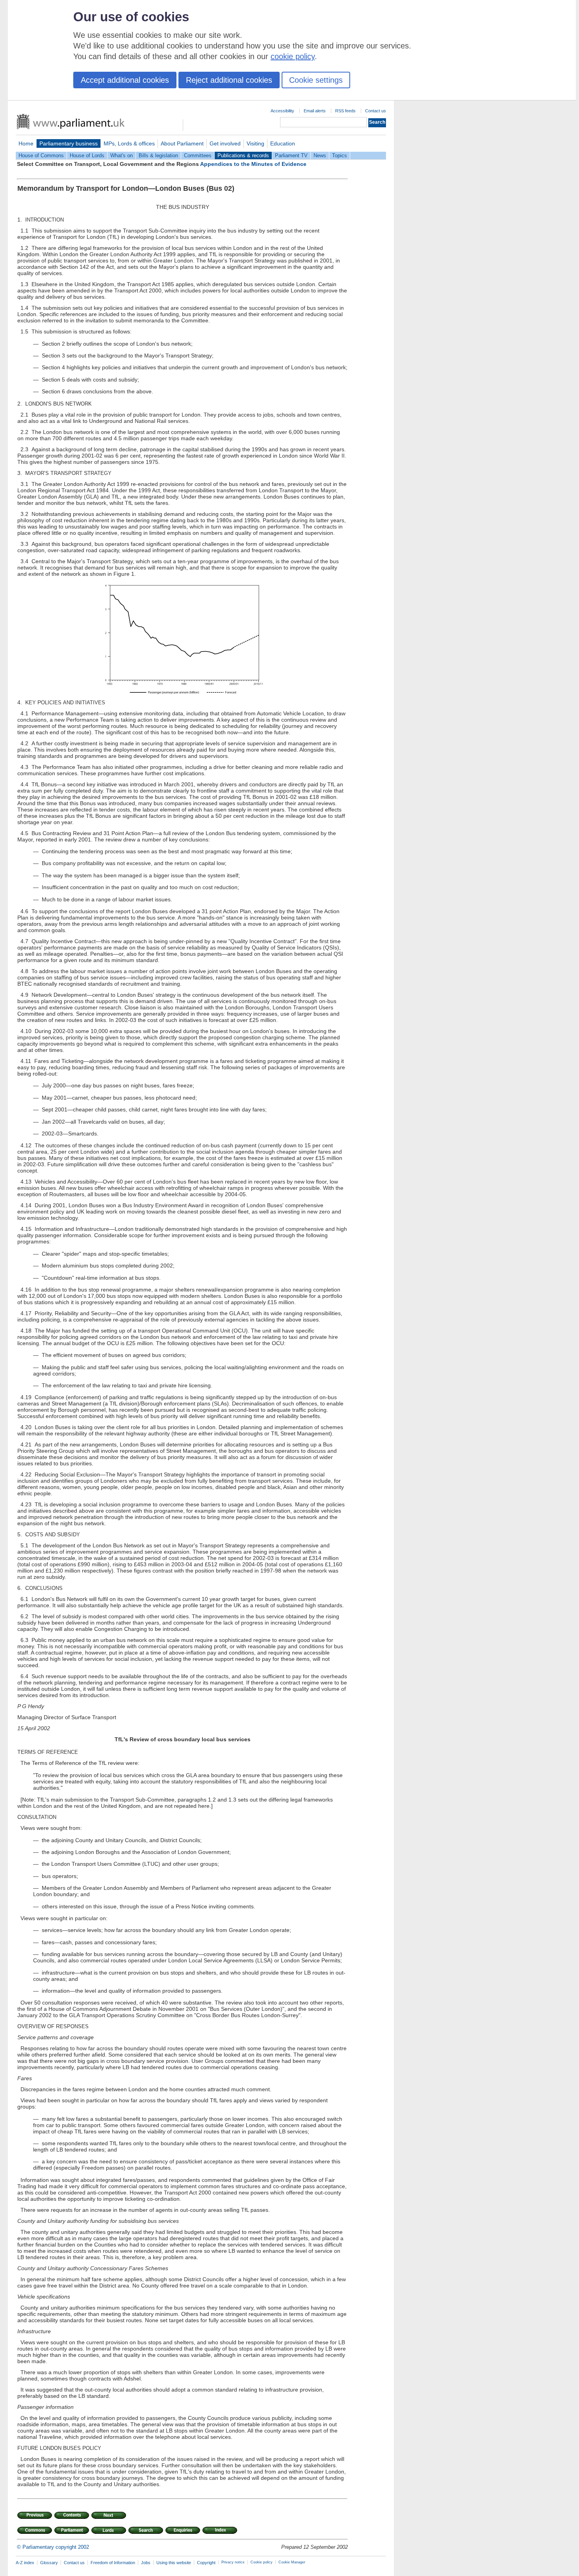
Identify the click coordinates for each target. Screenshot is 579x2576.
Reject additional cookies (229, 80)
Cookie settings (316, 80)
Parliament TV (291, 155)
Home (26, 143)
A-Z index (25, 2563)
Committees (198, 155)
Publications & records (243, 155)
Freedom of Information (113, 2563)
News (320, 155)
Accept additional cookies (125, 80)
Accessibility (282, 111)
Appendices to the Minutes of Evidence (253, 164)
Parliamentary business (69, 143)
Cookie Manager (292, 2562)
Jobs (146, 2563)
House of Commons (41, 155)
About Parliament (182, 143)
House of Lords (87, 155)
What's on (122, 155)
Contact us (376, 111)
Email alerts (315, 111)
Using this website (174, 2563)
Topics (340, 155)
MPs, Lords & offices (129, 143)
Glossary (49, 2563)
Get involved (225, 143)
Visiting (255, 143)
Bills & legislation (158, 155)
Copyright (206, 2563)
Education (283, 143)
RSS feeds (345, 111)
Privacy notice (233, 2562)
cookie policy (293, 56)
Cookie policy (262, 2562)
